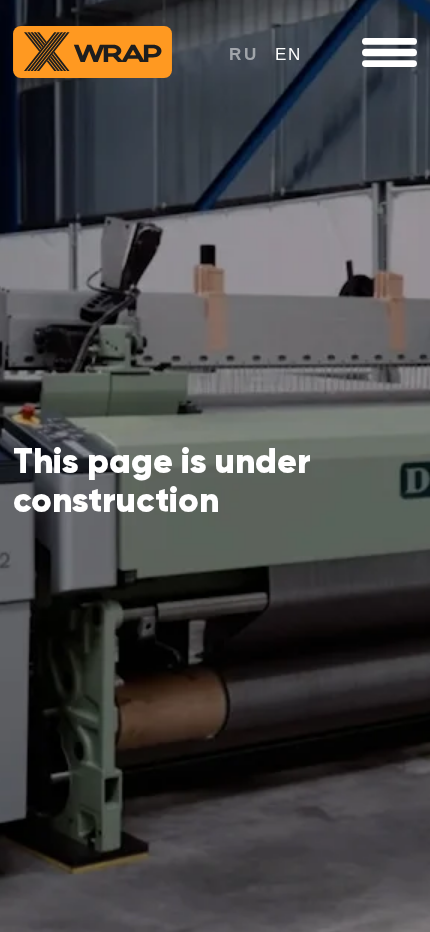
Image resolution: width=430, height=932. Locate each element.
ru (243, 54)
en (289, 54)
